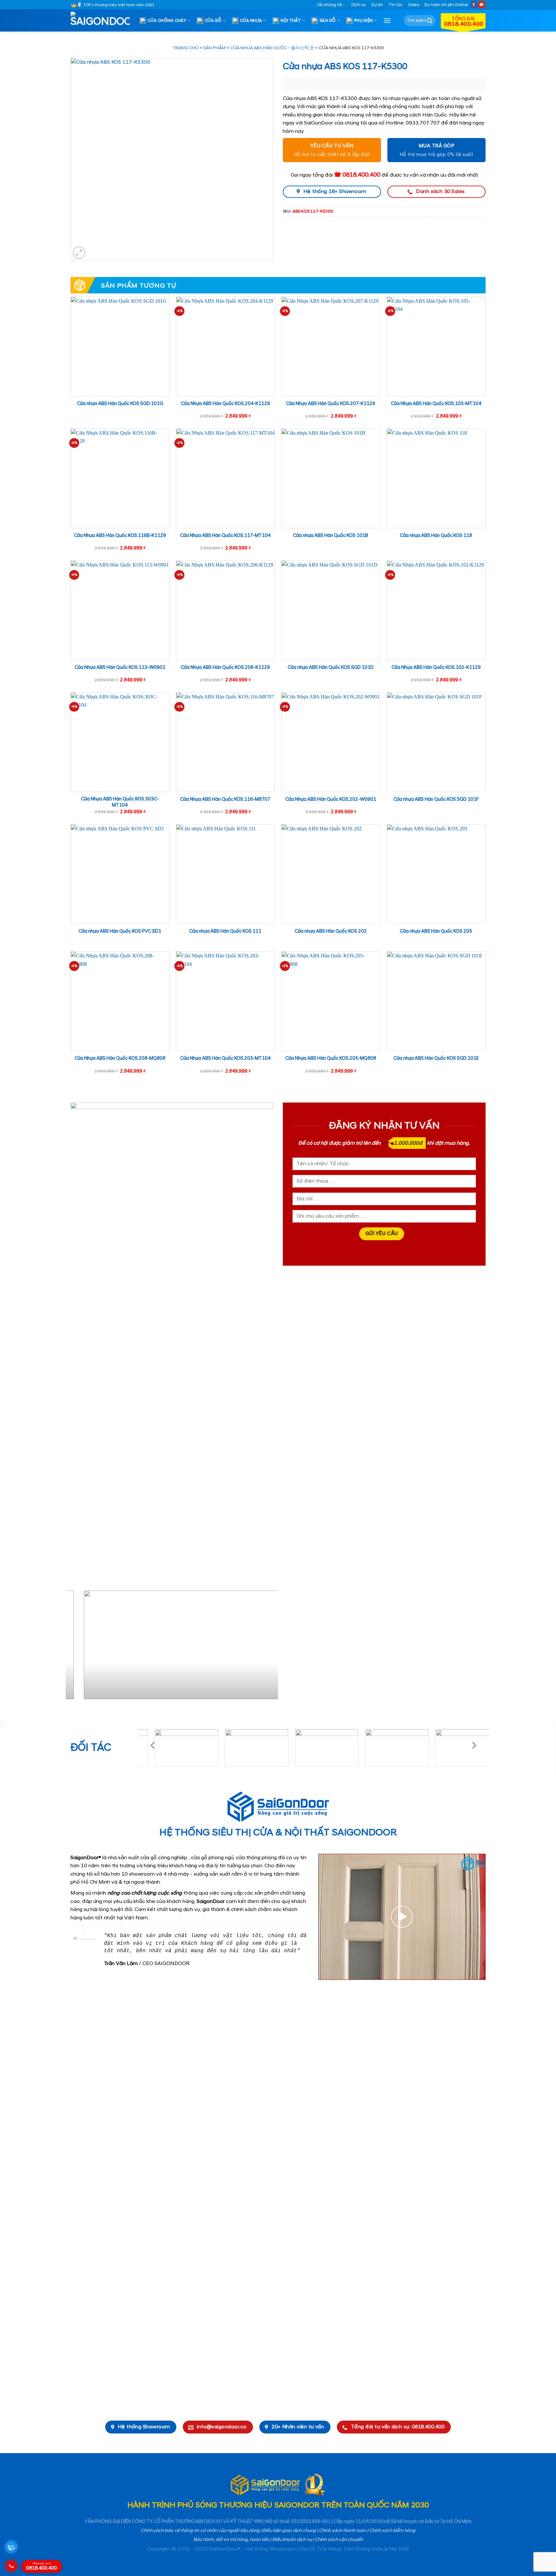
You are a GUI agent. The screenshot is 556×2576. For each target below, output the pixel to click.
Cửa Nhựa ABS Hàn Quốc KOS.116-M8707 (225, 799)
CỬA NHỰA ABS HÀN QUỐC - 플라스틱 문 (272, 48)
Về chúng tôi (330, 5)
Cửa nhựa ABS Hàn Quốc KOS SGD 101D (331, 668)
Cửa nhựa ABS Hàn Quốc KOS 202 (331, 931)
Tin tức (395, 5)
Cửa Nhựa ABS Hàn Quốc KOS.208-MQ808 (120, 1058)
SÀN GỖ (328, 21)
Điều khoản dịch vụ (292, 2540)
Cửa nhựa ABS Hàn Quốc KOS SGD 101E (436, 1058)
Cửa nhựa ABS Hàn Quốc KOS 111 (225, 931)
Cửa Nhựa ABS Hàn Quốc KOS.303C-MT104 (120, 802)
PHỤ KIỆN (363, 21)
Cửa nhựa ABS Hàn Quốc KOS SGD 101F (436, 799)
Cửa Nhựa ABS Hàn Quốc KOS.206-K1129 (225, 668)
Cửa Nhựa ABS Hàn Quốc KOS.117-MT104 (225, 536)
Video (413, 5)
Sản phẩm (214, 48)
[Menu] (387, 20)
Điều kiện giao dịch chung (289, 2531)
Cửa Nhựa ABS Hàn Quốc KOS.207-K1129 (331, 404)
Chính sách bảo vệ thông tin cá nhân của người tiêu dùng (200, 2531)
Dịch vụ (359, 5)
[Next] (266, 1647)
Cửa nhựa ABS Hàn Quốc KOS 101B (331, 536)
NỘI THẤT (291, 21)
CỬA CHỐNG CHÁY (167, 21)
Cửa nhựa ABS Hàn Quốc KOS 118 (436, 536)
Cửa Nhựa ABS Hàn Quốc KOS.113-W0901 (120, 668)
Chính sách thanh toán (343, 2531)
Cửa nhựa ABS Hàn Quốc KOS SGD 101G (120, 404)
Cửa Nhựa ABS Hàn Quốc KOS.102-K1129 (436, 668)
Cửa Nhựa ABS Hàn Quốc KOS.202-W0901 (331, 799)
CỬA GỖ (213, 21)
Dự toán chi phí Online (446, 5)
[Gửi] (430, 21)
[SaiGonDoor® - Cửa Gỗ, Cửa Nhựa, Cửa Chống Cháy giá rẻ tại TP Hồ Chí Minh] (103, 21)
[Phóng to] (79, 253)
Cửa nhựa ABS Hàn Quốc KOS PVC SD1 (120, 931)
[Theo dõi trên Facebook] (474, 5)
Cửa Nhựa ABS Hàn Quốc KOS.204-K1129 (225, 404)
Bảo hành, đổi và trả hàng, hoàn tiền (231, 2540)
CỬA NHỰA (251, 21)
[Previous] (78, 1647)
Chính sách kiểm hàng (392, 2531)
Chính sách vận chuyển (339, 2540)
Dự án (377, 5)
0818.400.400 (42, 2567)
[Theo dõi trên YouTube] (482, 5)
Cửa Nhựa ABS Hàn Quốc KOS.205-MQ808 (331, 1058)
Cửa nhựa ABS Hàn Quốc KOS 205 (436, 931)
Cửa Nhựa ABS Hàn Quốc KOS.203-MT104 (225, 1058)
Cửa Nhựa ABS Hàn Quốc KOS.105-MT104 (436, 404)
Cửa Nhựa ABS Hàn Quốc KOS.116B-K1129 (120, 536)
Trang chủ (185, 48)
